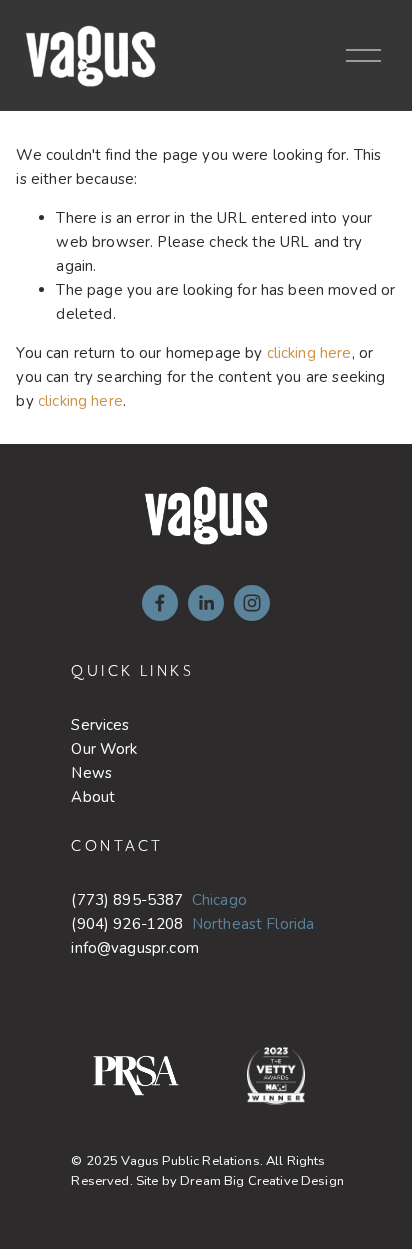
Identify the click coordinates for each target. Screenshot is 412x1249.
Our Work (104, 749)
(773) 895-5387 (127, 900)
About (93, 797)
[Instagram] (252, 603)
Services (100, 725)
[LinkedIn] (206, 603)
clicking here (309, 353)
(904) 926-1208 (127, 924)
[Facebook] (160, 603)
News (91, 773)
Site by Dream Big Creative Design (240, 1181)
